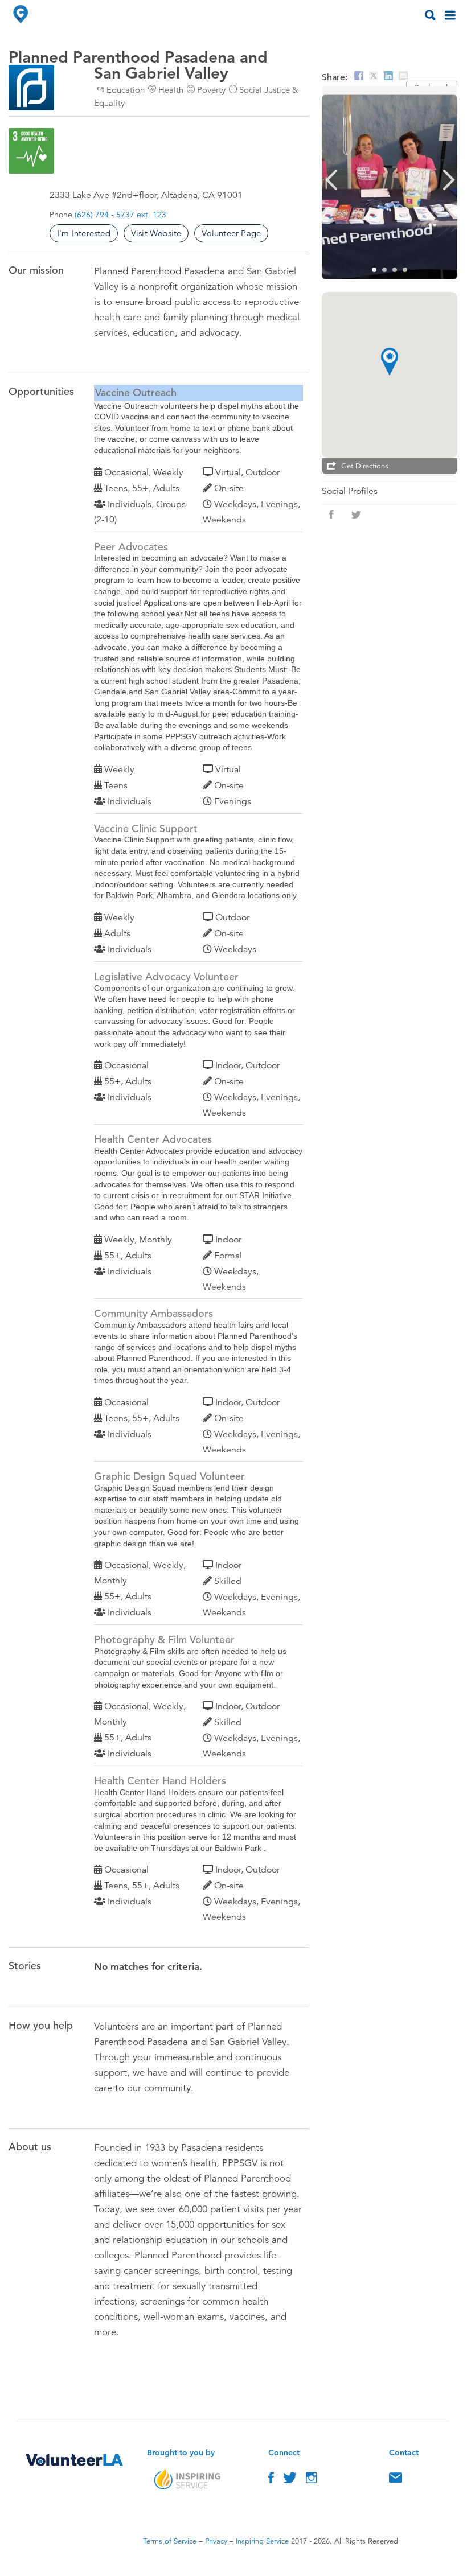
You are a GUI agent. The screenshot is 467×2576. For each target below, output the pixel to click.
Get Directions (365, 466)
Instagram (312, 2480)
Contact (396, 2480)
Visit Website (156, 233)
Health (171, 90)
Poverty (211, 90)
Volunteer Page (231, 233)
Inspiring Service (262, 2541)
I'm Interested (84, 233)
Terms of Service (170, 2541)
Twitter (290, 2480)
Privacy (216, 2541)
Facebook (271, 2480)
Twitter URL (357, 515)
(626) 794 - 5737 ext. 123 (120, 215)
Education (126, 90)
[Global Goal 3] (31, 151)
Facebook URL (331, 515)
